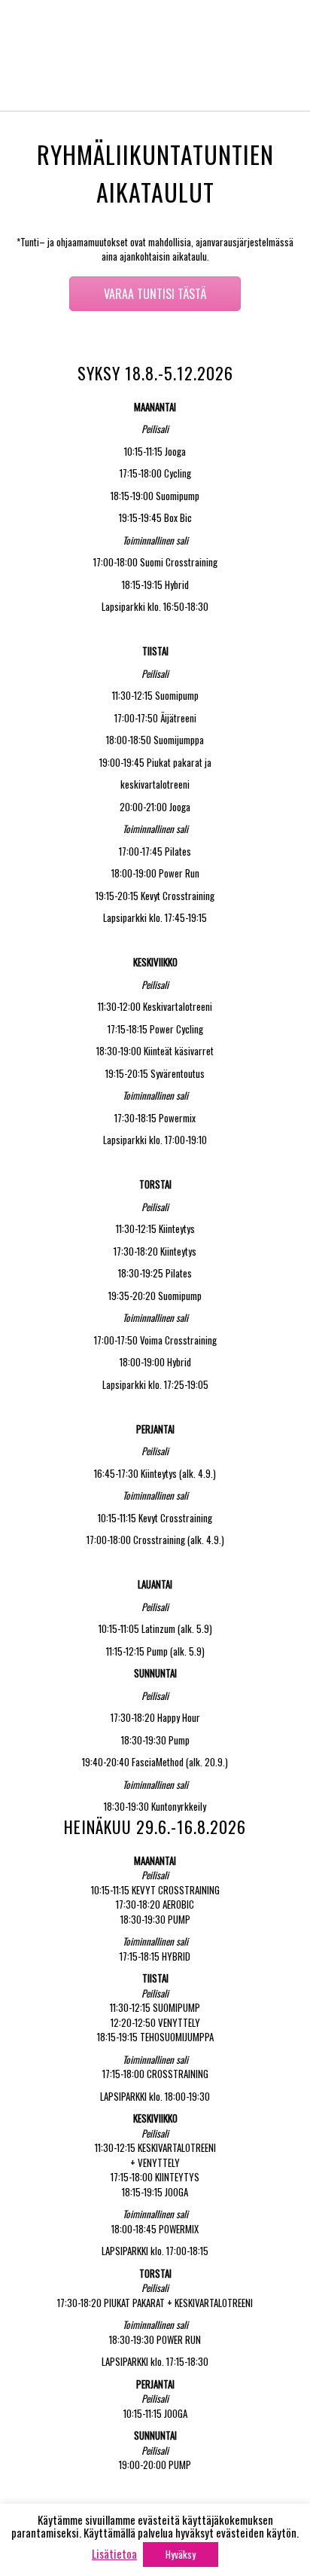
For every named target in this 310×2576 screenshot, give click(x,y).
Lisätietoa (114, 2553)
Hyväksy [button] (181, 2554)
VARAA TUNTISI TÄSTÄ (155, 294)
